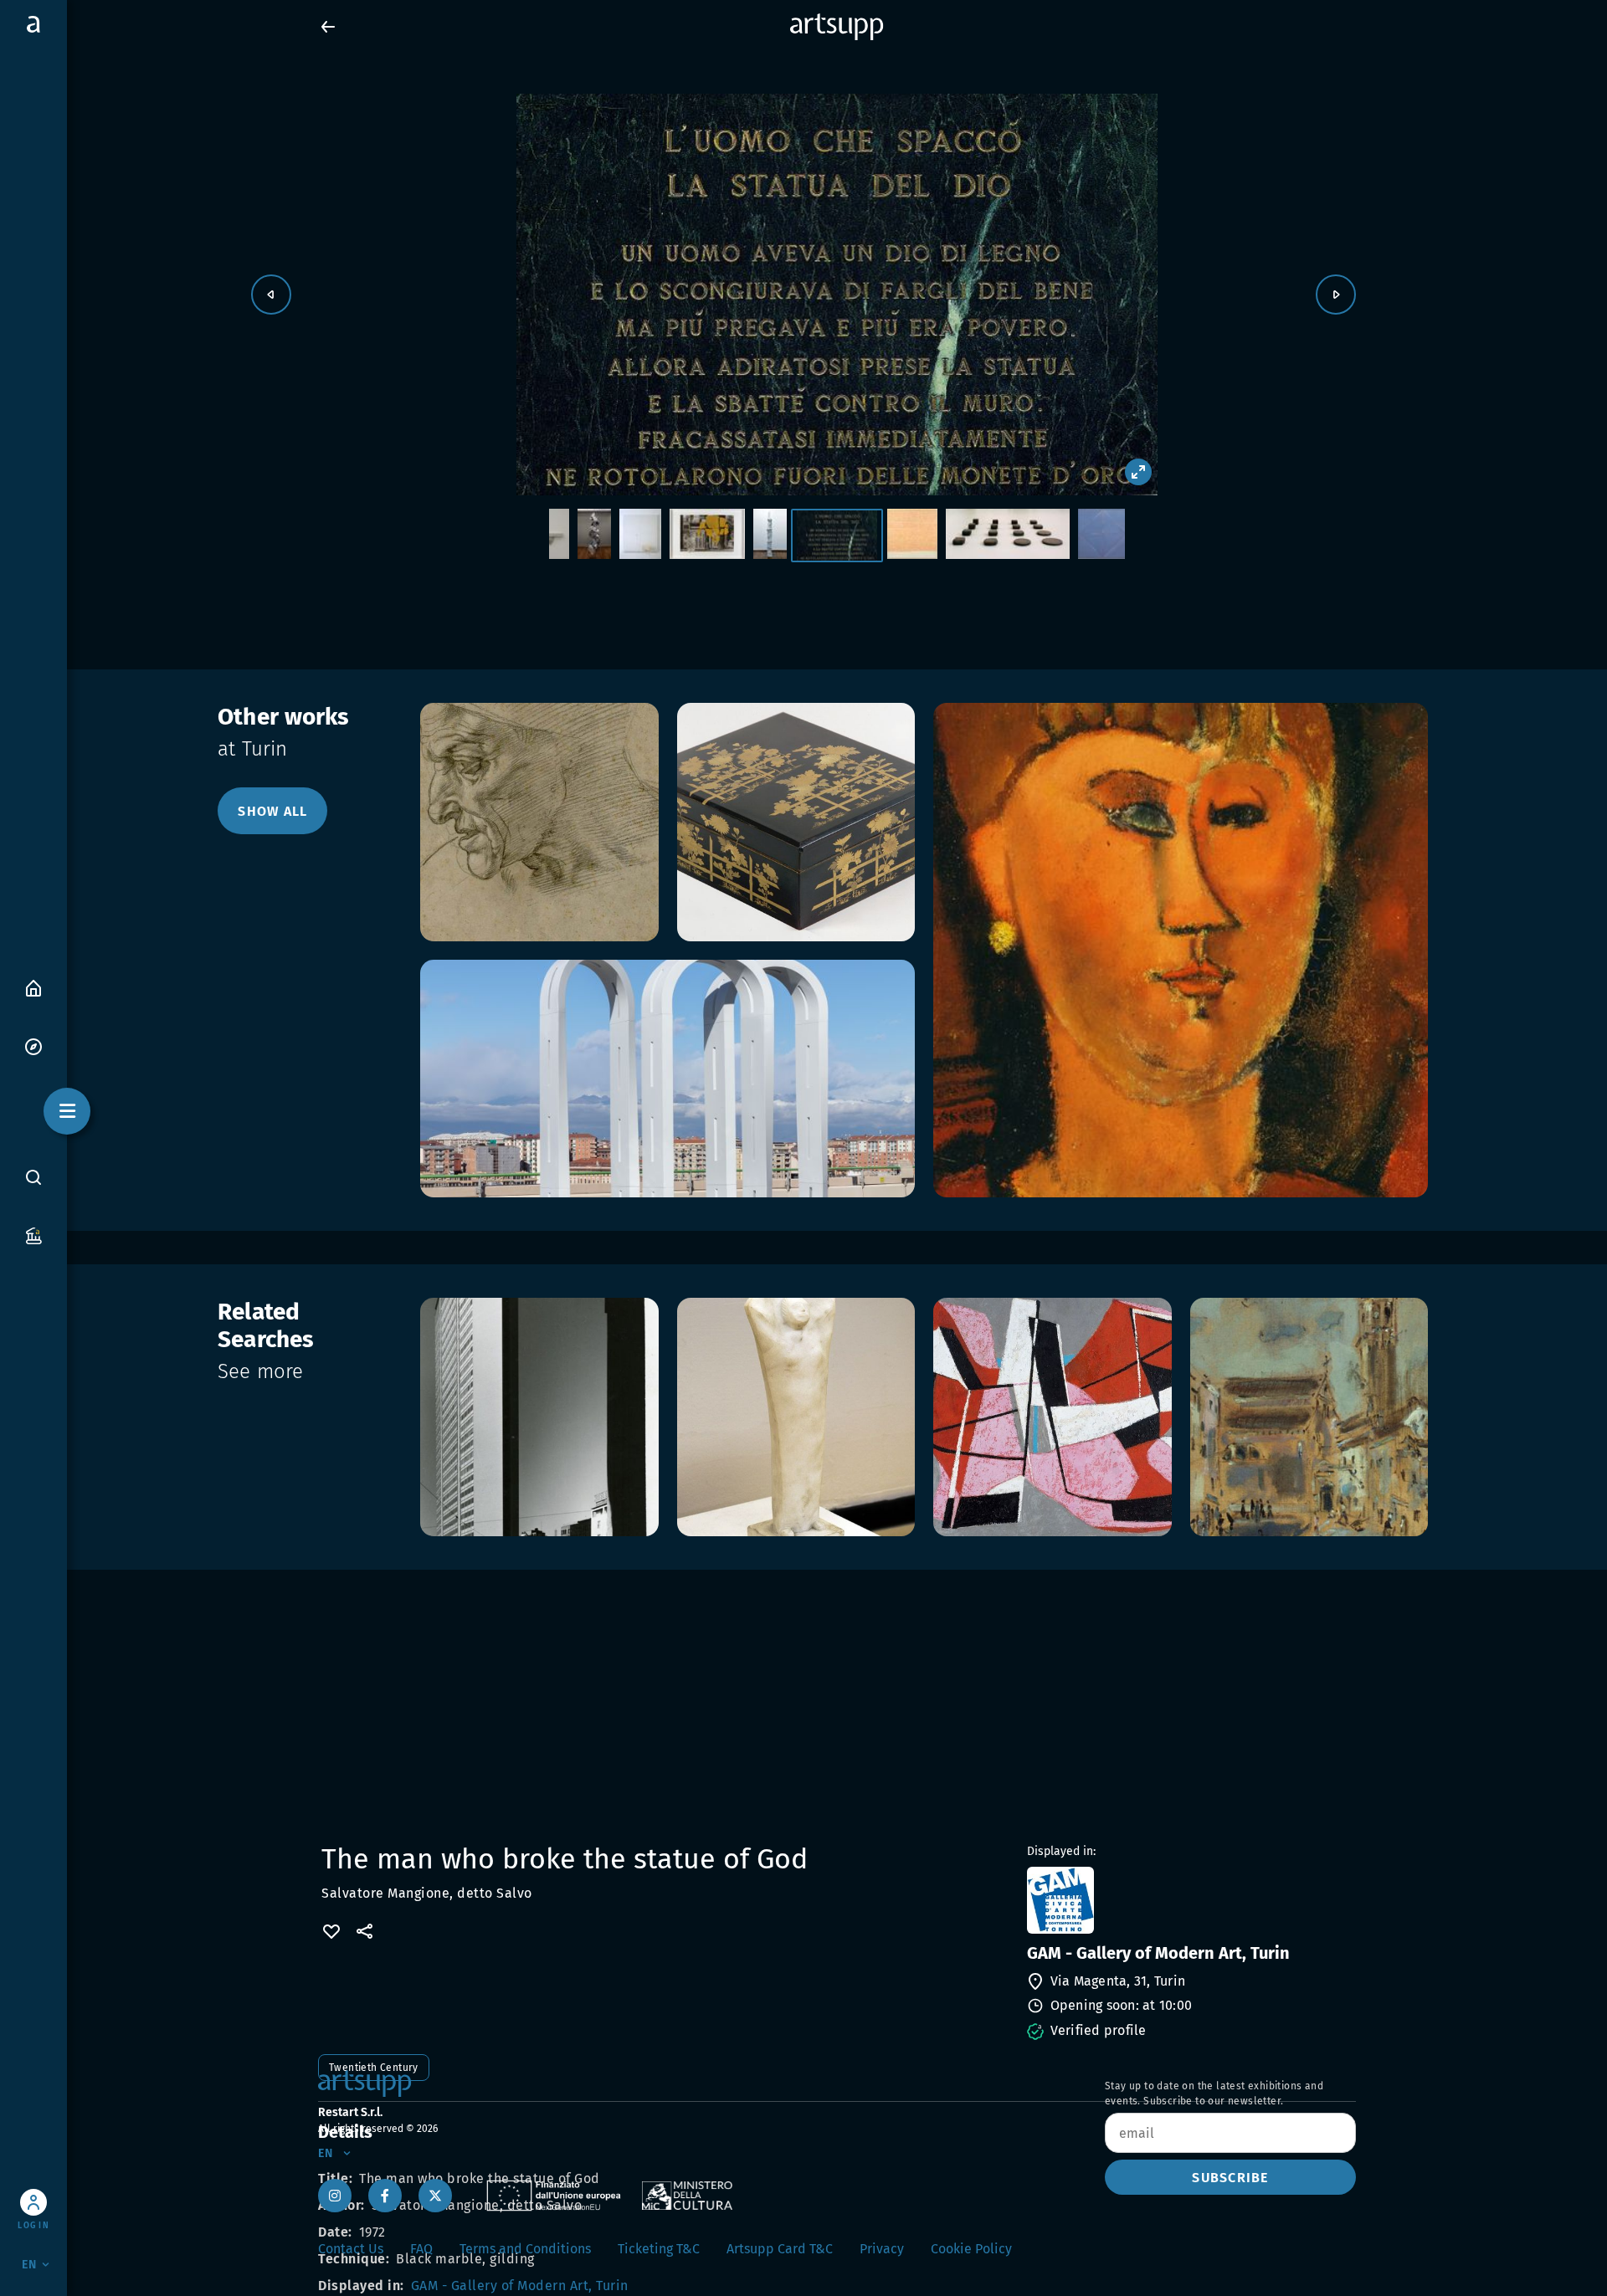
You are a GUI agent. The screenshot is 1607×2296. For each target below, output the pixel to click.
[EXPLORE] (33, 1045)
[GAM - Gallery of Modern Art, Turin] (1190, 1900)
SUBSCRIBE (1230, 2178)
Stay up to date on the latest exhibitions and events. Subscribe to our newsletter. (1214, 2094)
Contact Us (351, 2249)
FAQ (421, 2249)
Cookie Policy (971, 2249)
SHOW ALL (272, 811)
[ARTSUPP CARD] (33, 1235)
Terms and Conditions (525, 2249)
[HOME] (33, 987)
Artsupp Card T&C (780, 2249)
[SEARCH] (33, 1176)
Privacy (882, 2249)
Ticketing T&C (659, 2249)
